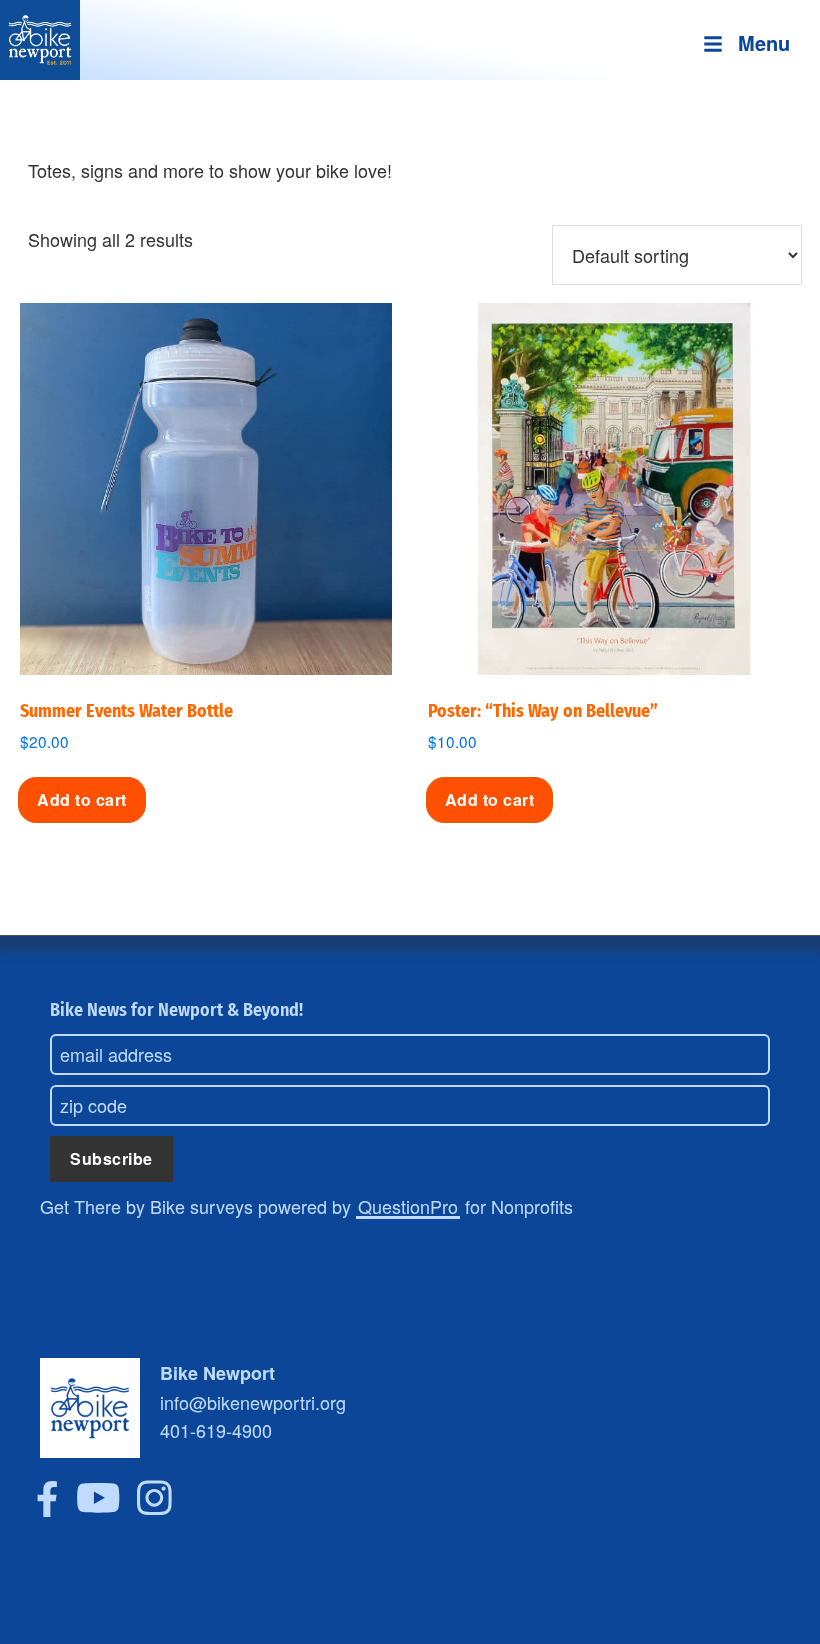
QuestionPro (408, 1206)
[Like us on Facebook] (47, 1509)
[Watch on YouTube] (98, 1509)
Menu (764, 42)
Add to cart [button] (82, 799)
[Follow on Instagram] (154, 1509)
